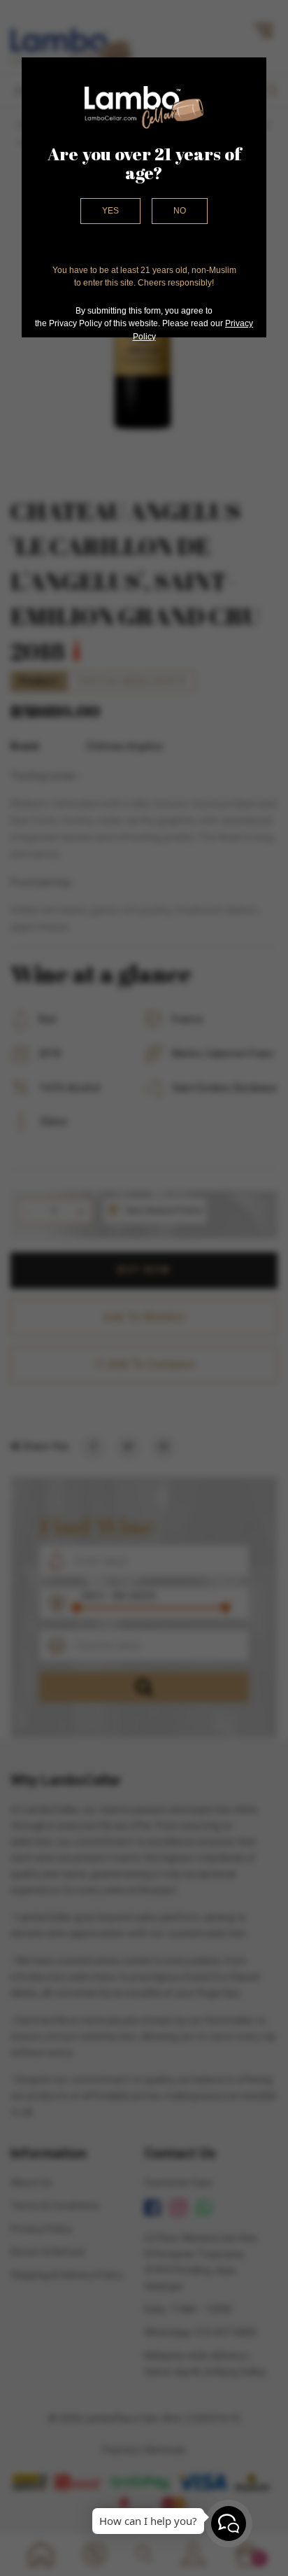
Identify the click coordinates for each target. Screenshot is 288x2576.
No (180, 211)
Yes (110, 211)
